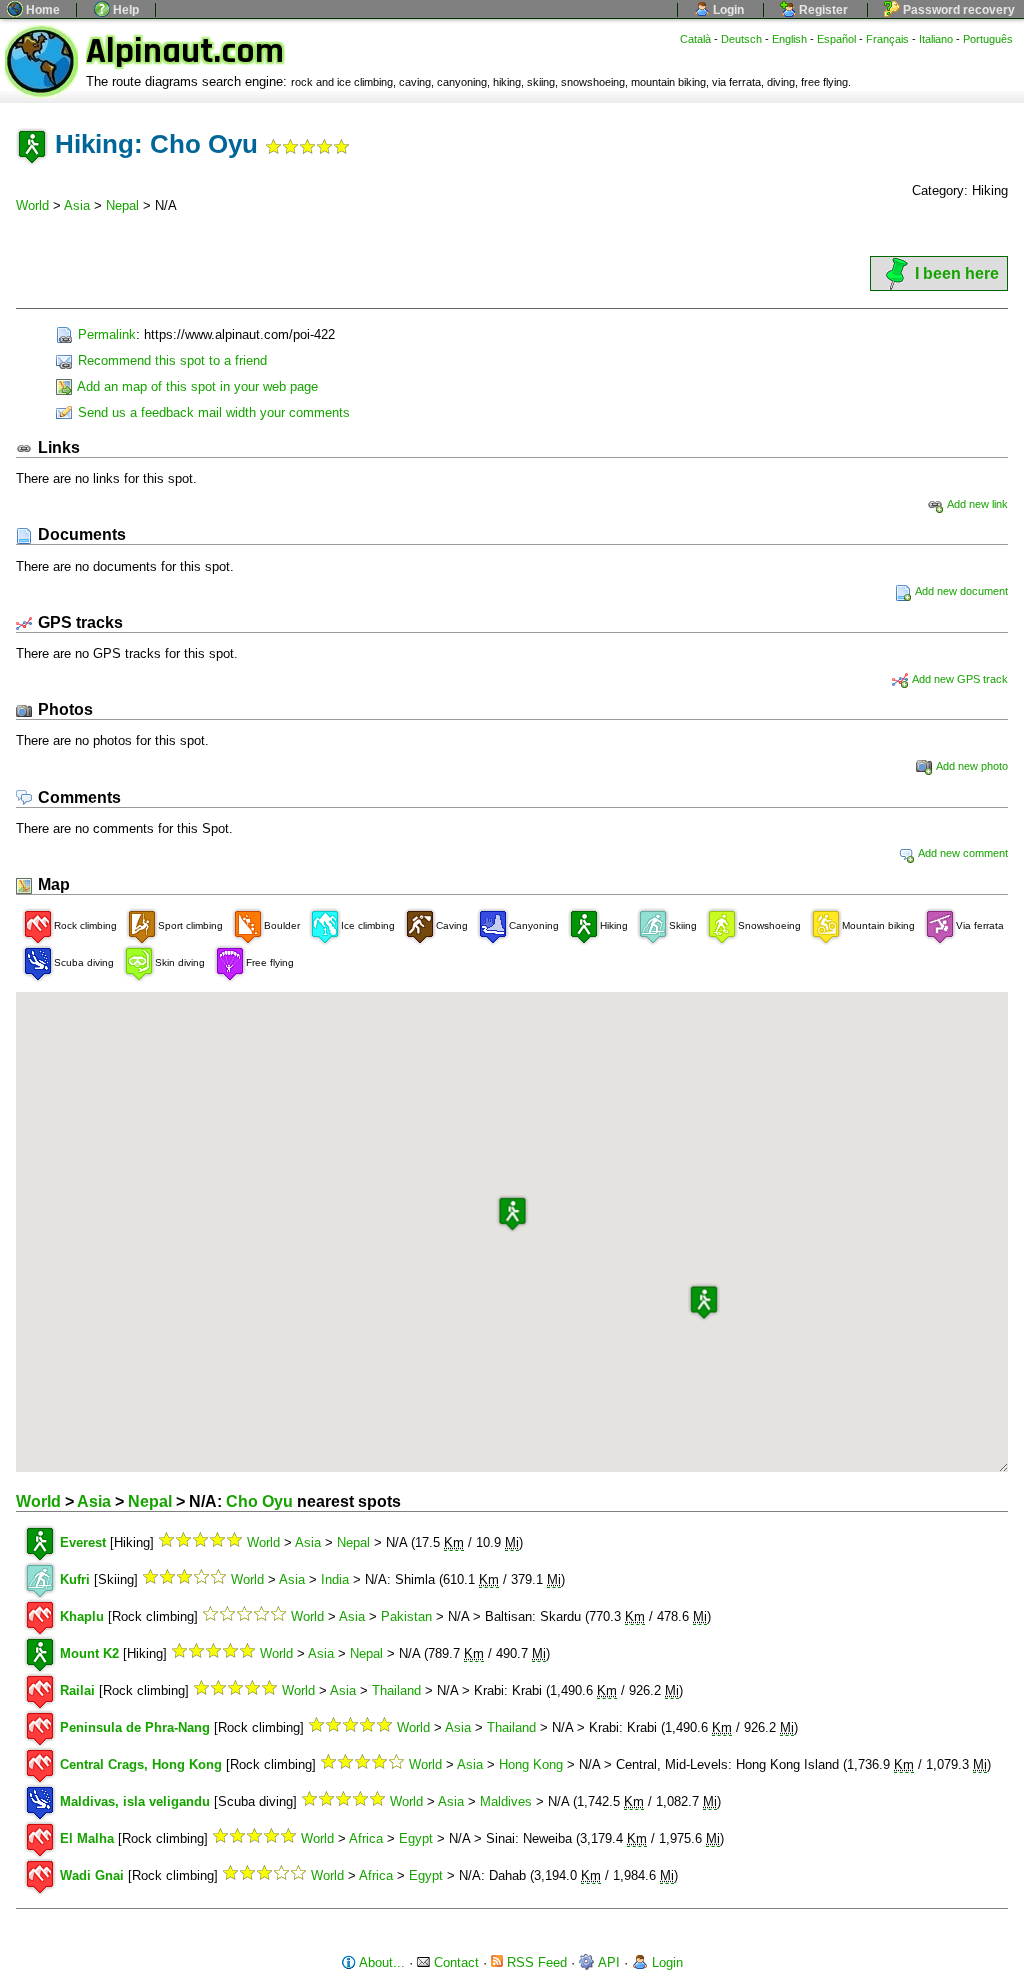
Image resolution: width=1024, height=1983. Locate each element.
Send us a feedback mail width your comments (212, 412)
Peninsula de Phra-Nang (135, 1727)
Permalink (105, 334)
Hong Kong (531, 1764)
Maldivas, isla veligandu (135, 1801)
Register (822, 10)
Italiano (936, 39)
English (789, 39)
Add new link (976, 504)
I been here (957, 273)
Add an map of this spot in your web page (196, 386)
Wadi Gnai (92, 1875)
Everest (83, 1542)
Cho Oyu (259, 1501)
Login (727, 10)
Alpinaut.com (185, 51)
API (607, 1962)
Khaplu (82, 1616)
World (32, 205)
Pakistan (406, 1616)
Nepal (122, 205)
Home (41, 10)
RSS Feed (535, 1962)
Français (887, 39)
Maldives (506, 1801)
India (335, 1579)
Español (836, 39)
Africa (366, 1838)
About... (380, 1962)
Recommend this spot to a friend (170, 360)
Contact (454, 1962)
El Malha (87, 1838)
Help (124, 10)
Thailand (396, 1690)
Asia (77, 205)
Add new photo (971, 766)
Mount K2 (89, 1653)
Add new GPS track (959, 679)
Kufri (75, 1579)
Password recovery (957, 10)
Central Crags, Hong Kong (141, 1764)
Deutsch (741, 39)
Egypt (416, 1838)
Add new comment (962, 853)
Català (695, 39)
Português (988, 39)
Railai (77, 1690)
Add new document (960, 591)
